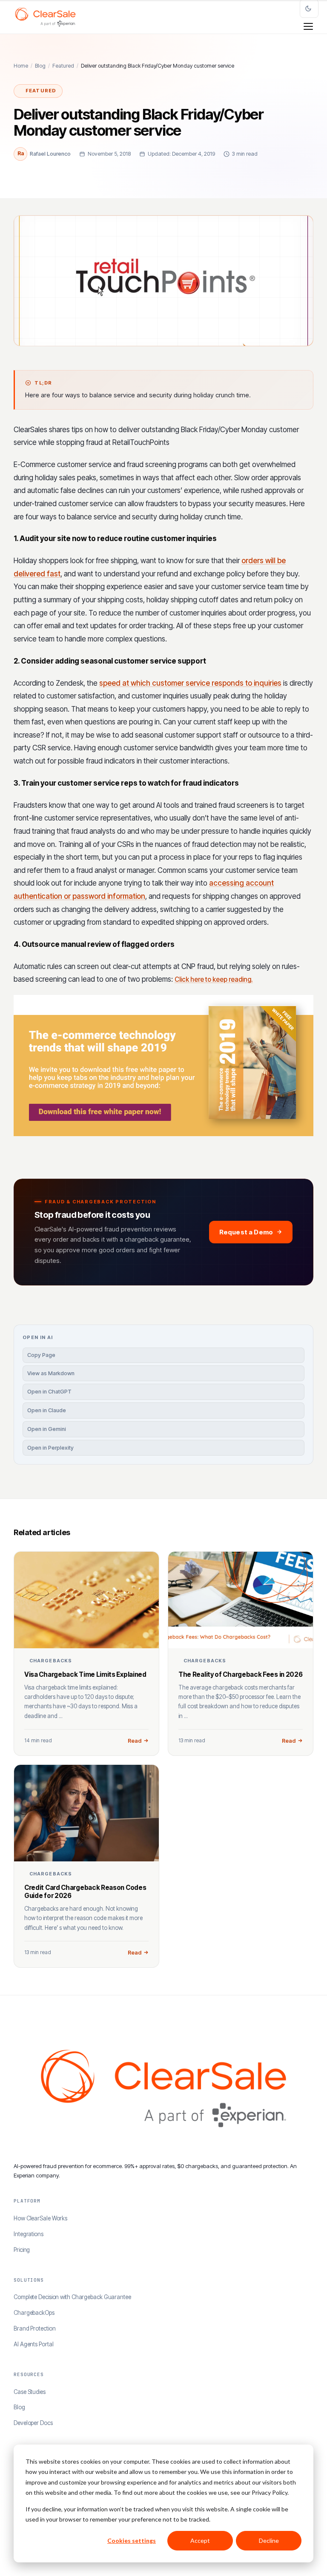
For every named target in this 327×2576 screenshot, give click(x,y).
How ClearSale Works (40, 2218)
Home (21, 66)
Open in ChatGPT (49, 1392)
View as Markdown (51, 1373)
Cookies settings (132, 2540)
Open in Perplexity (50, 1448)
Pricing (22, 2250)
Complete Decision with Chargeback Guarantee (72, 2297)
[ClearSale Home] (45, 17)
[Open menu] (308, 26)
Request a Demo (246, 1232)
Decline (269, 2540)
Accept (200, 2540)
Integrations (29, 2234)
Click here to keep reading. (214, 979)
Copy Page (41, 1355)
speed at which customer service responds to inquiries (190, 683)
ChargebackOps (34, 2313)
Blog (40, 66)
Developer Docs (33, 2423)
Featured (63, 66)
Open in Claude (47, 1410)
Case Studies (30, 2392)
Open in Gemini (47, 1429)
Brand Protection (34, 2328)
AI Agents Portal (33, 2344)
